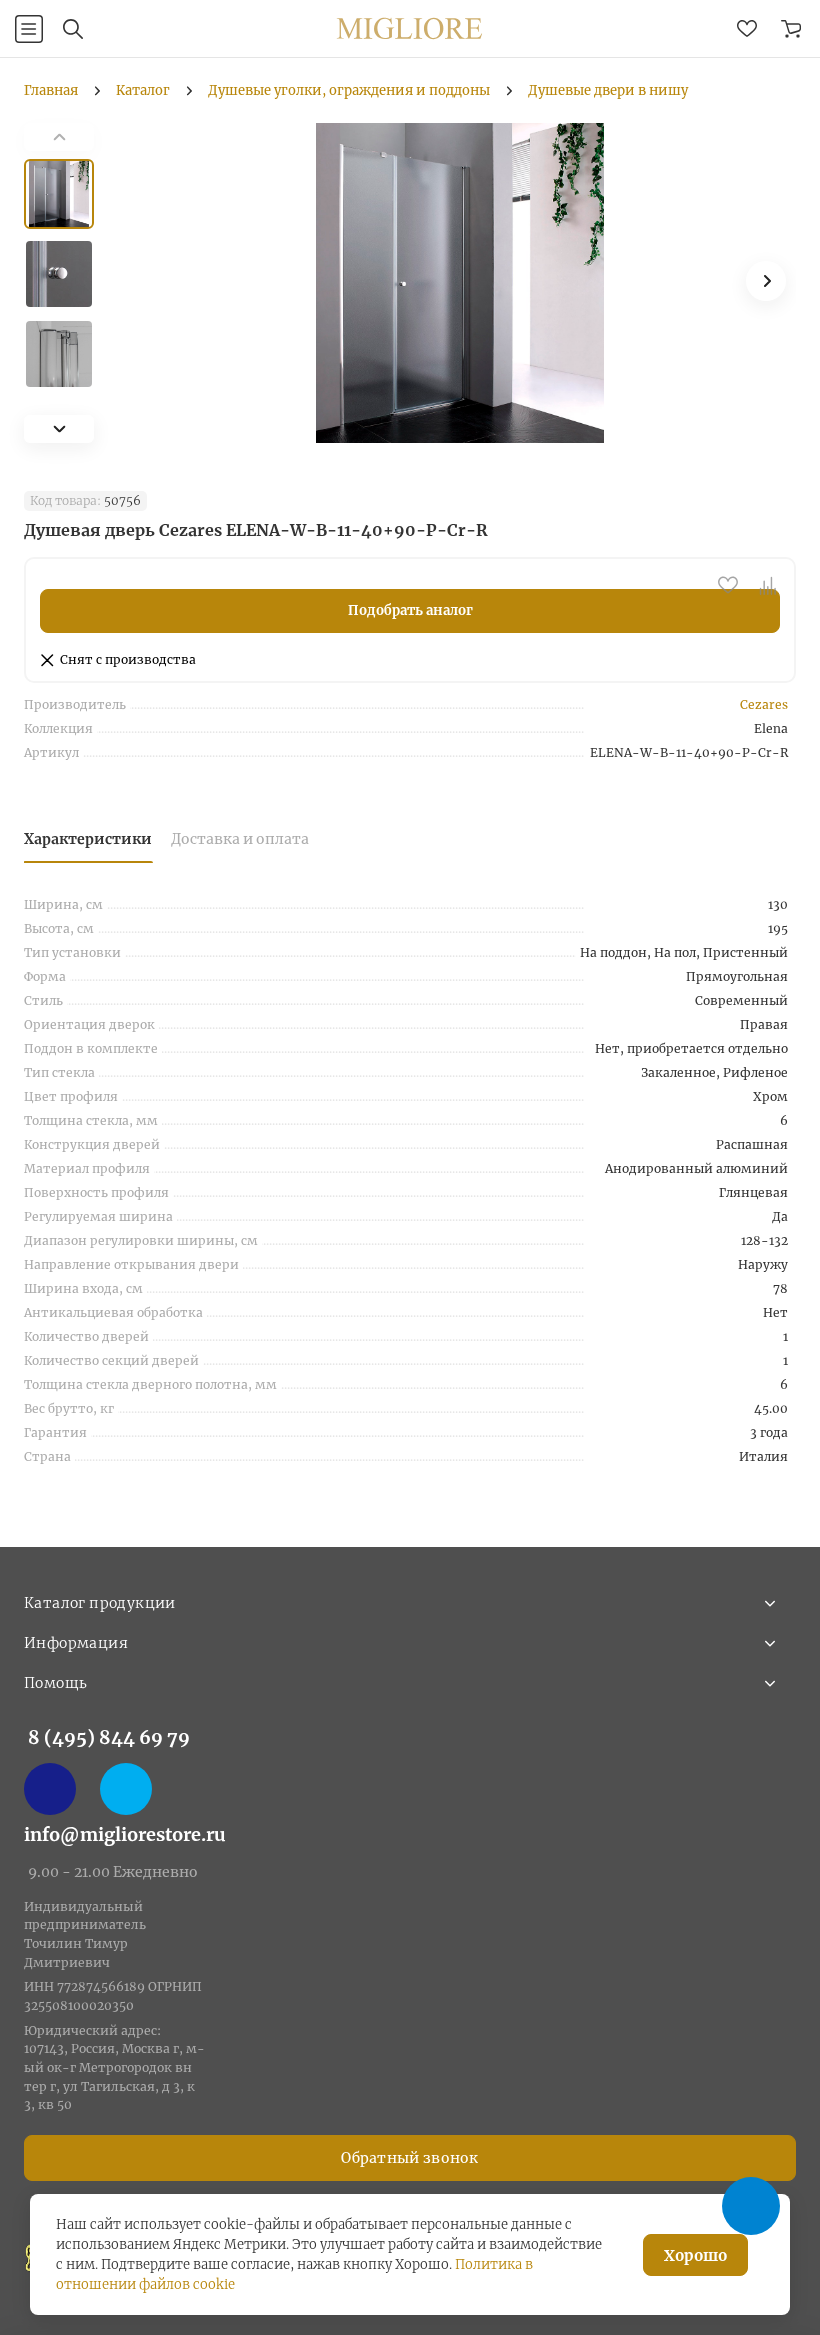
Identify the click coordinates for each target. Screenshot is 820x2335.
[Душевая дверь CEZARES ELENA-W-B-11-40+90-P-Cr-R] (460, 283)
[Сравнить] (768, 585)
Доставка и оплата (240, 839)
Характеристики (88, 839)
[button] (59, 429)
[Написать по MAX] (50, 1789)
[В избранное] (728, 585)
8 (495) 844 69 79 (109, 1737)
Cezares (764, 704)
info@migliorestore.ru (125, 1834)
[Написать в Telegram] (126, 1789)
